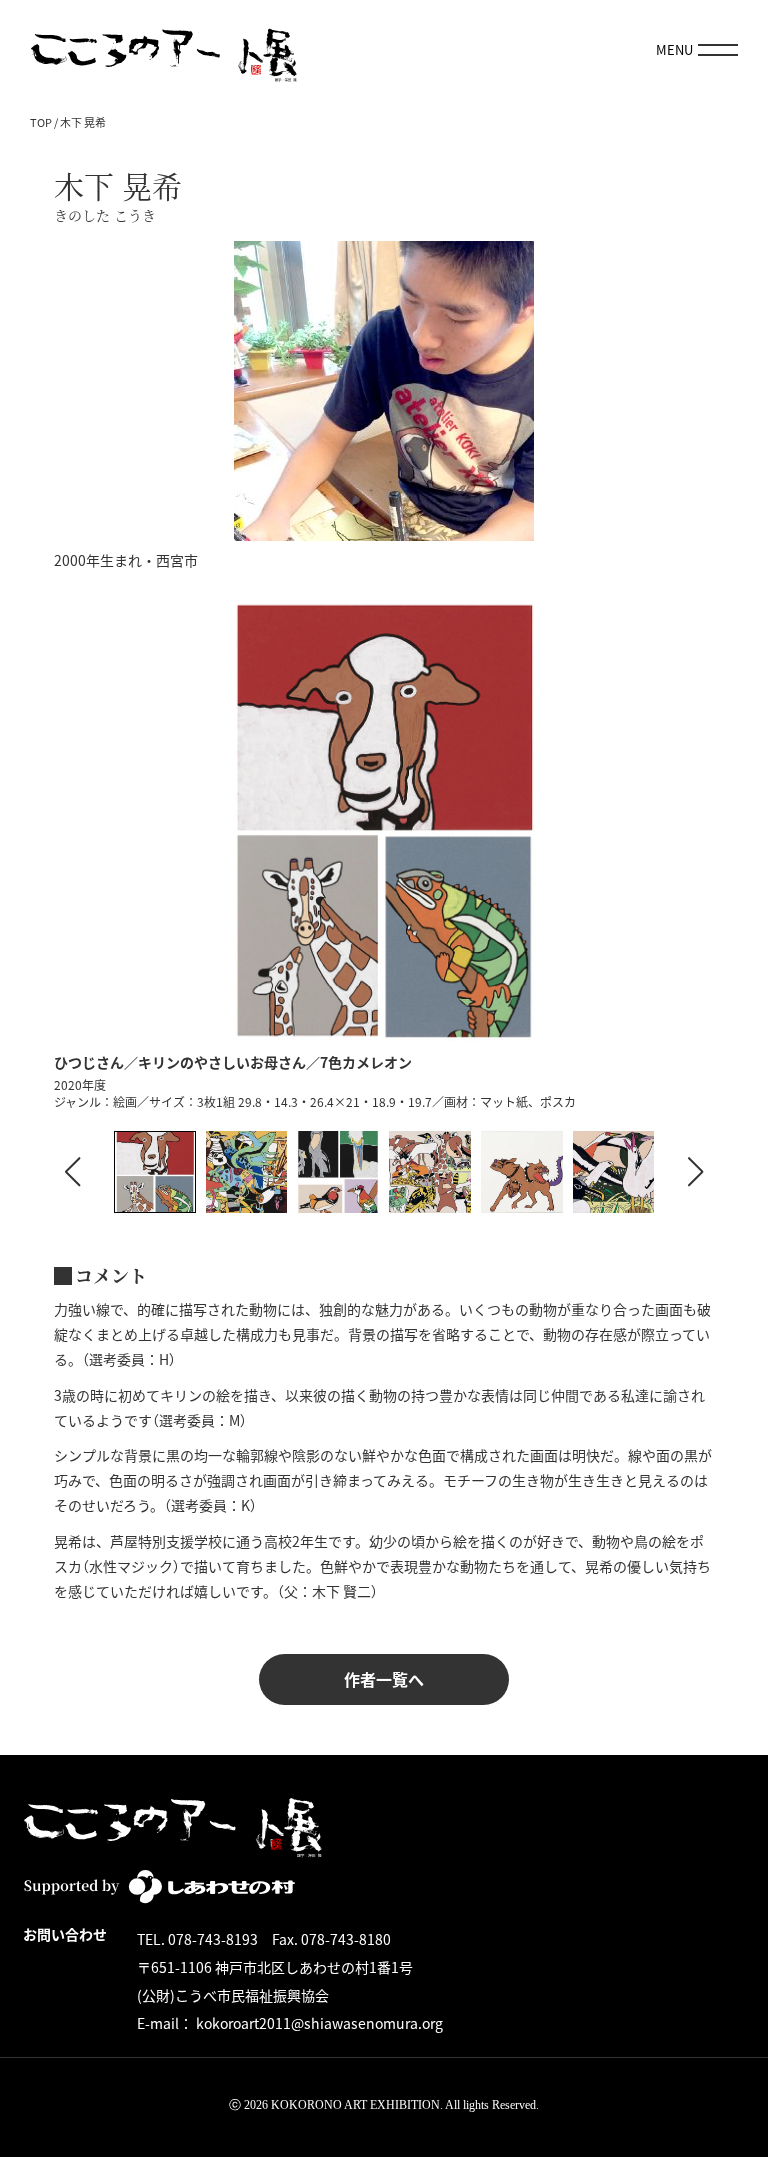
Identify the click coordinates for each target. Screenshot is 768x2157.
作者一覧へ (384, 1679)
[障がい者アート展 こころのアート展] (164, 50)
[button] (695, 1172)
